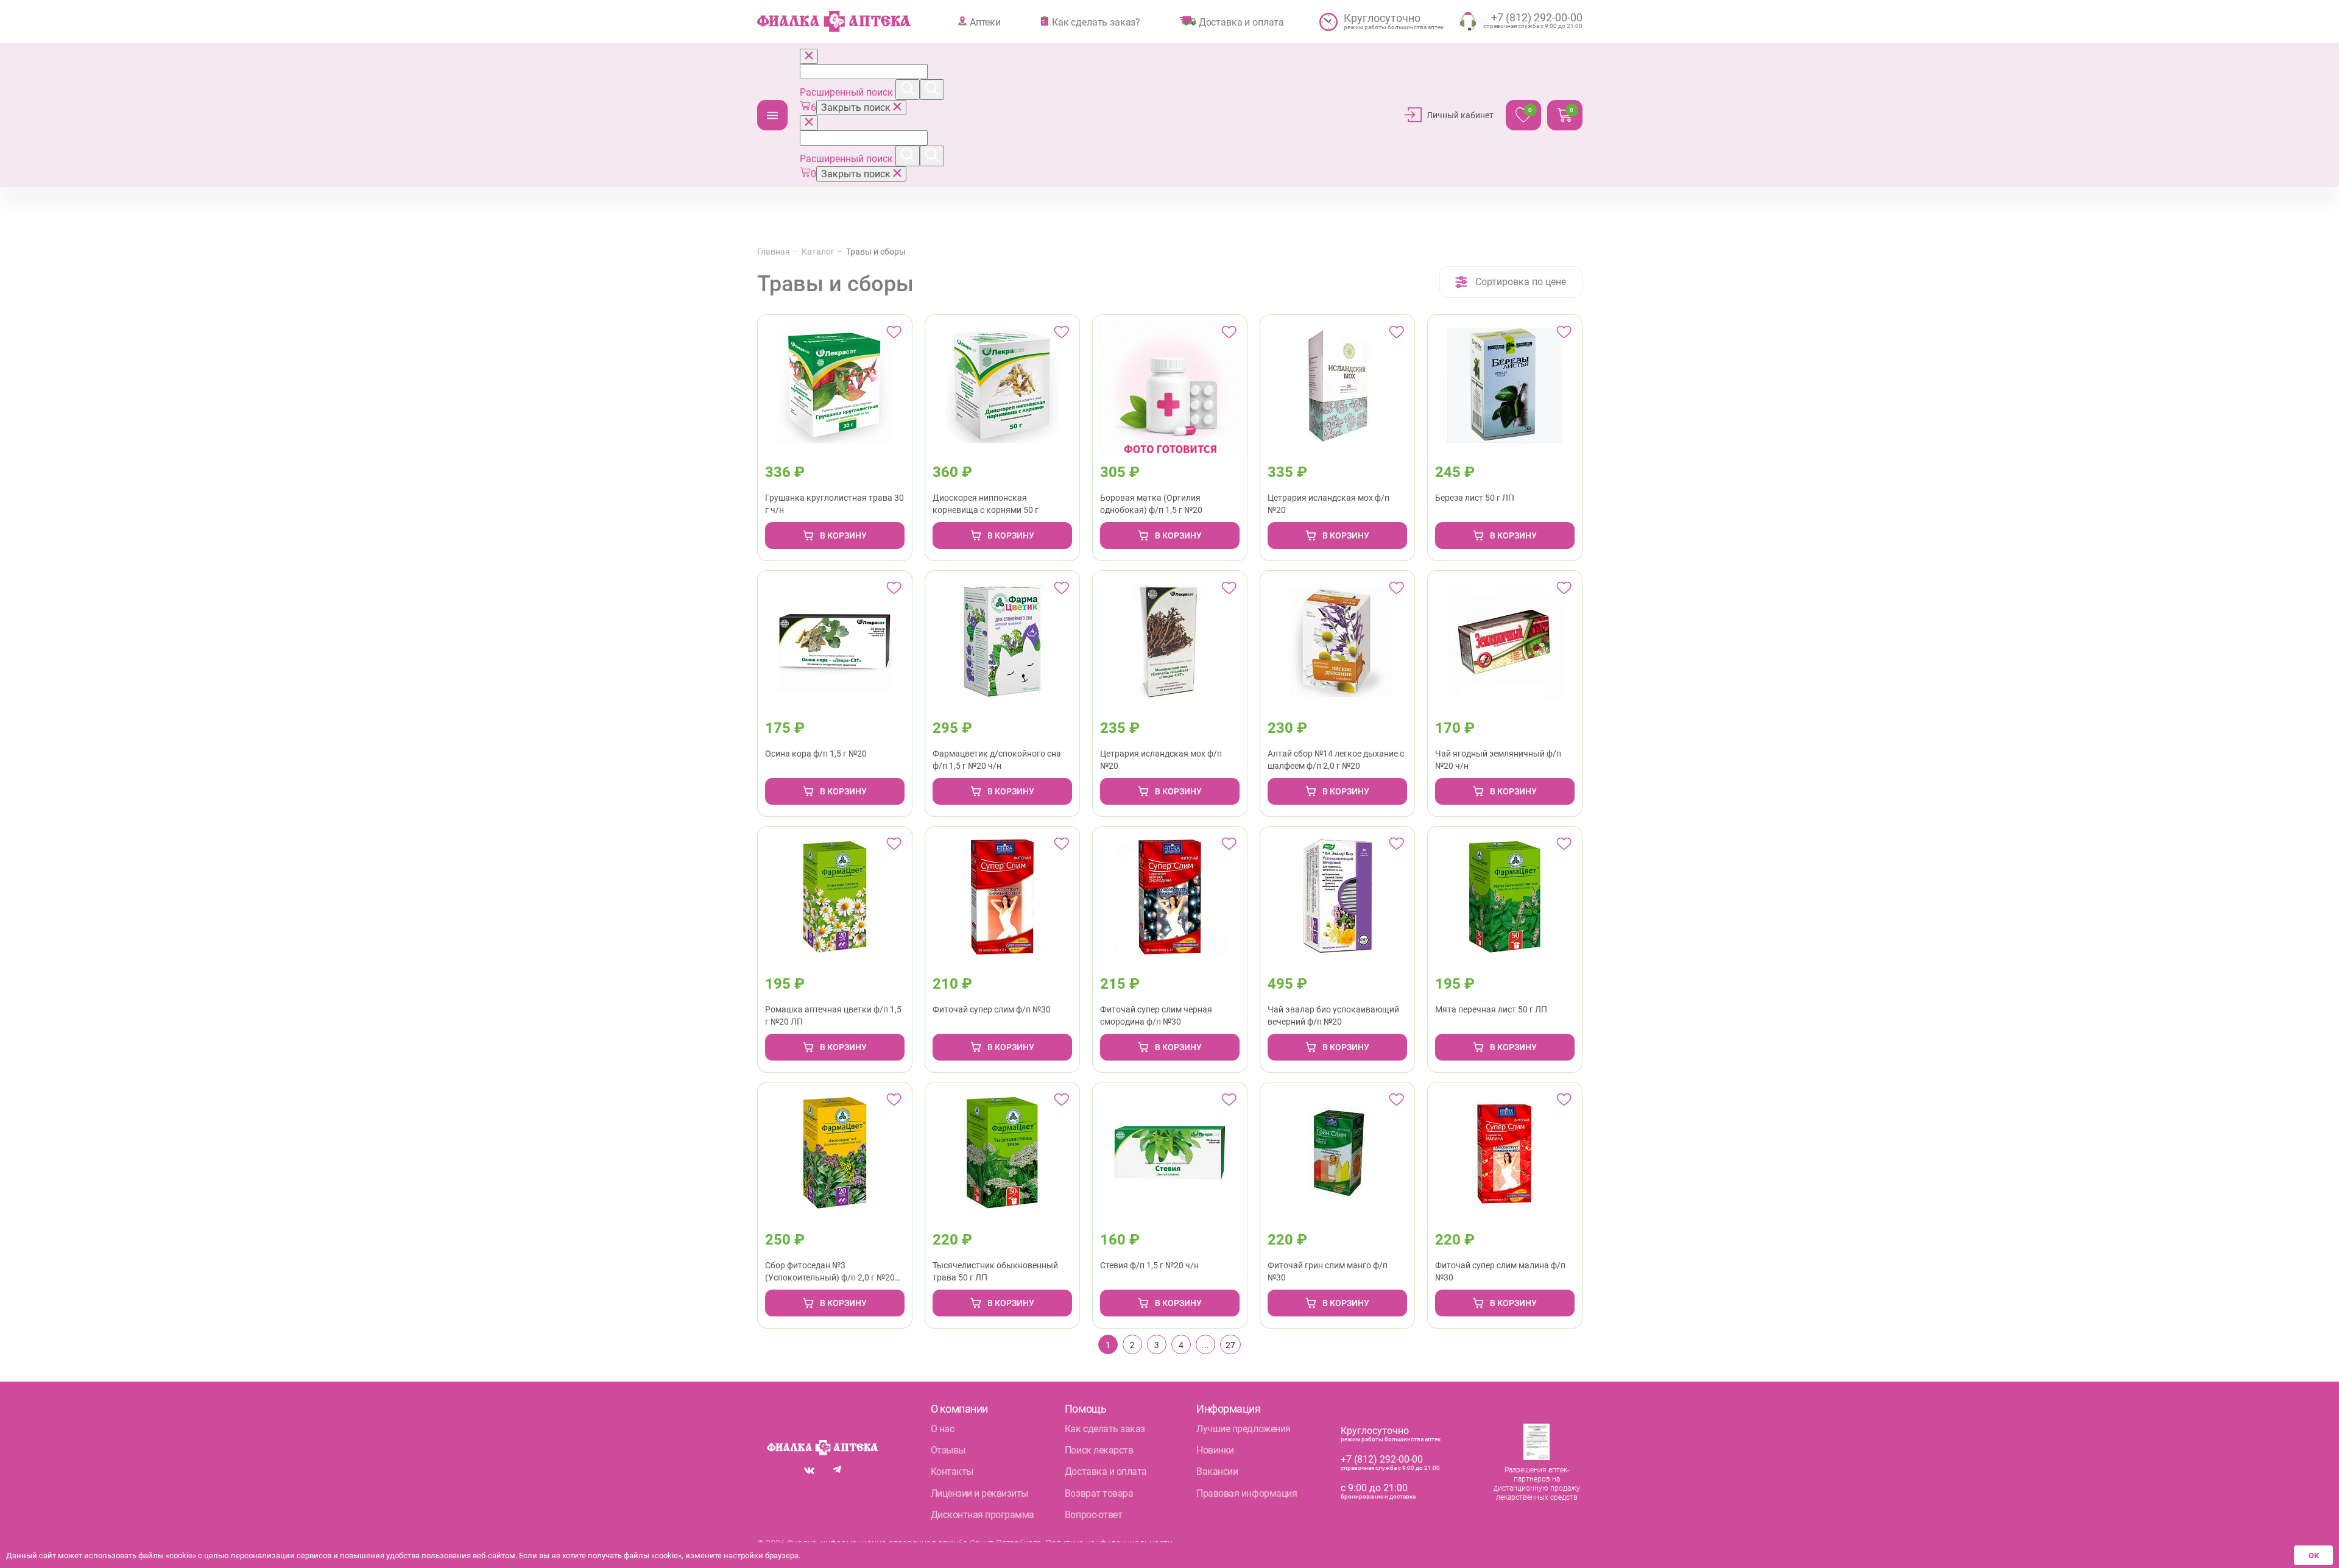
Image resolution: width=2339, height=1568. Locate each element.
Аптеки (985, 22)
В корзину (843, 535)
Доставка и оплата (1241, 22)
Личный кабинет (1460, 115)
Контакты (952, 1471)
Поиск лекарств (1099, 1450)
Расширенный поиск (848, 92)
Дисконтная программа (983, 1515)
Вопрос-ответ (1093, 1515)
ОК (2314, 1556)
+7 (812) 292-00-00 (1382, 1459)
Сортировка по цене (1521, 282)
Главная (774, 252)
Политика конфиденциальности (1109, 1543)
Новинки (1215, 1450)
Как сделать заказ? (1096, 22)
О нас (943, 1429)
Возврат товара (1099, 1493)
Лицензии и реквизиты (979, 1493)
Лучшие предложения (1243, 1429)
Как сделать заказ (1105, 1429)
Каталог (772, 115)
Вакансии (1217, 1471)
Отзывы (948, 1450)
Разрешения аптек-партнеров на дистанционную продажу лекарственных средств (1537, 1484)
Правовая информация (1247, 1493)
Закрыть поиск (857, 108)
